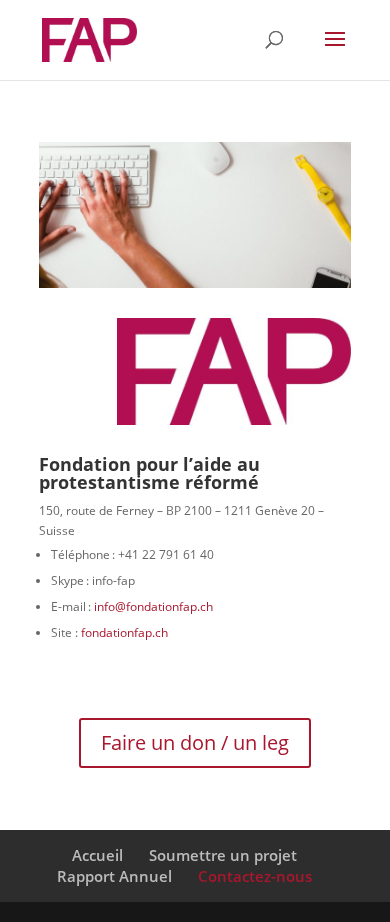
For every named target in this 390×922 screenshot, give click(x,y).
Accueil (97, 855)
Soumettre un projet (223, 855)
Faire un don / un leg (195, 742)
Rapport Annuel (114, 876)
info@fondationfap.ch (153, 606)
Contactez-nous (255, 876)
